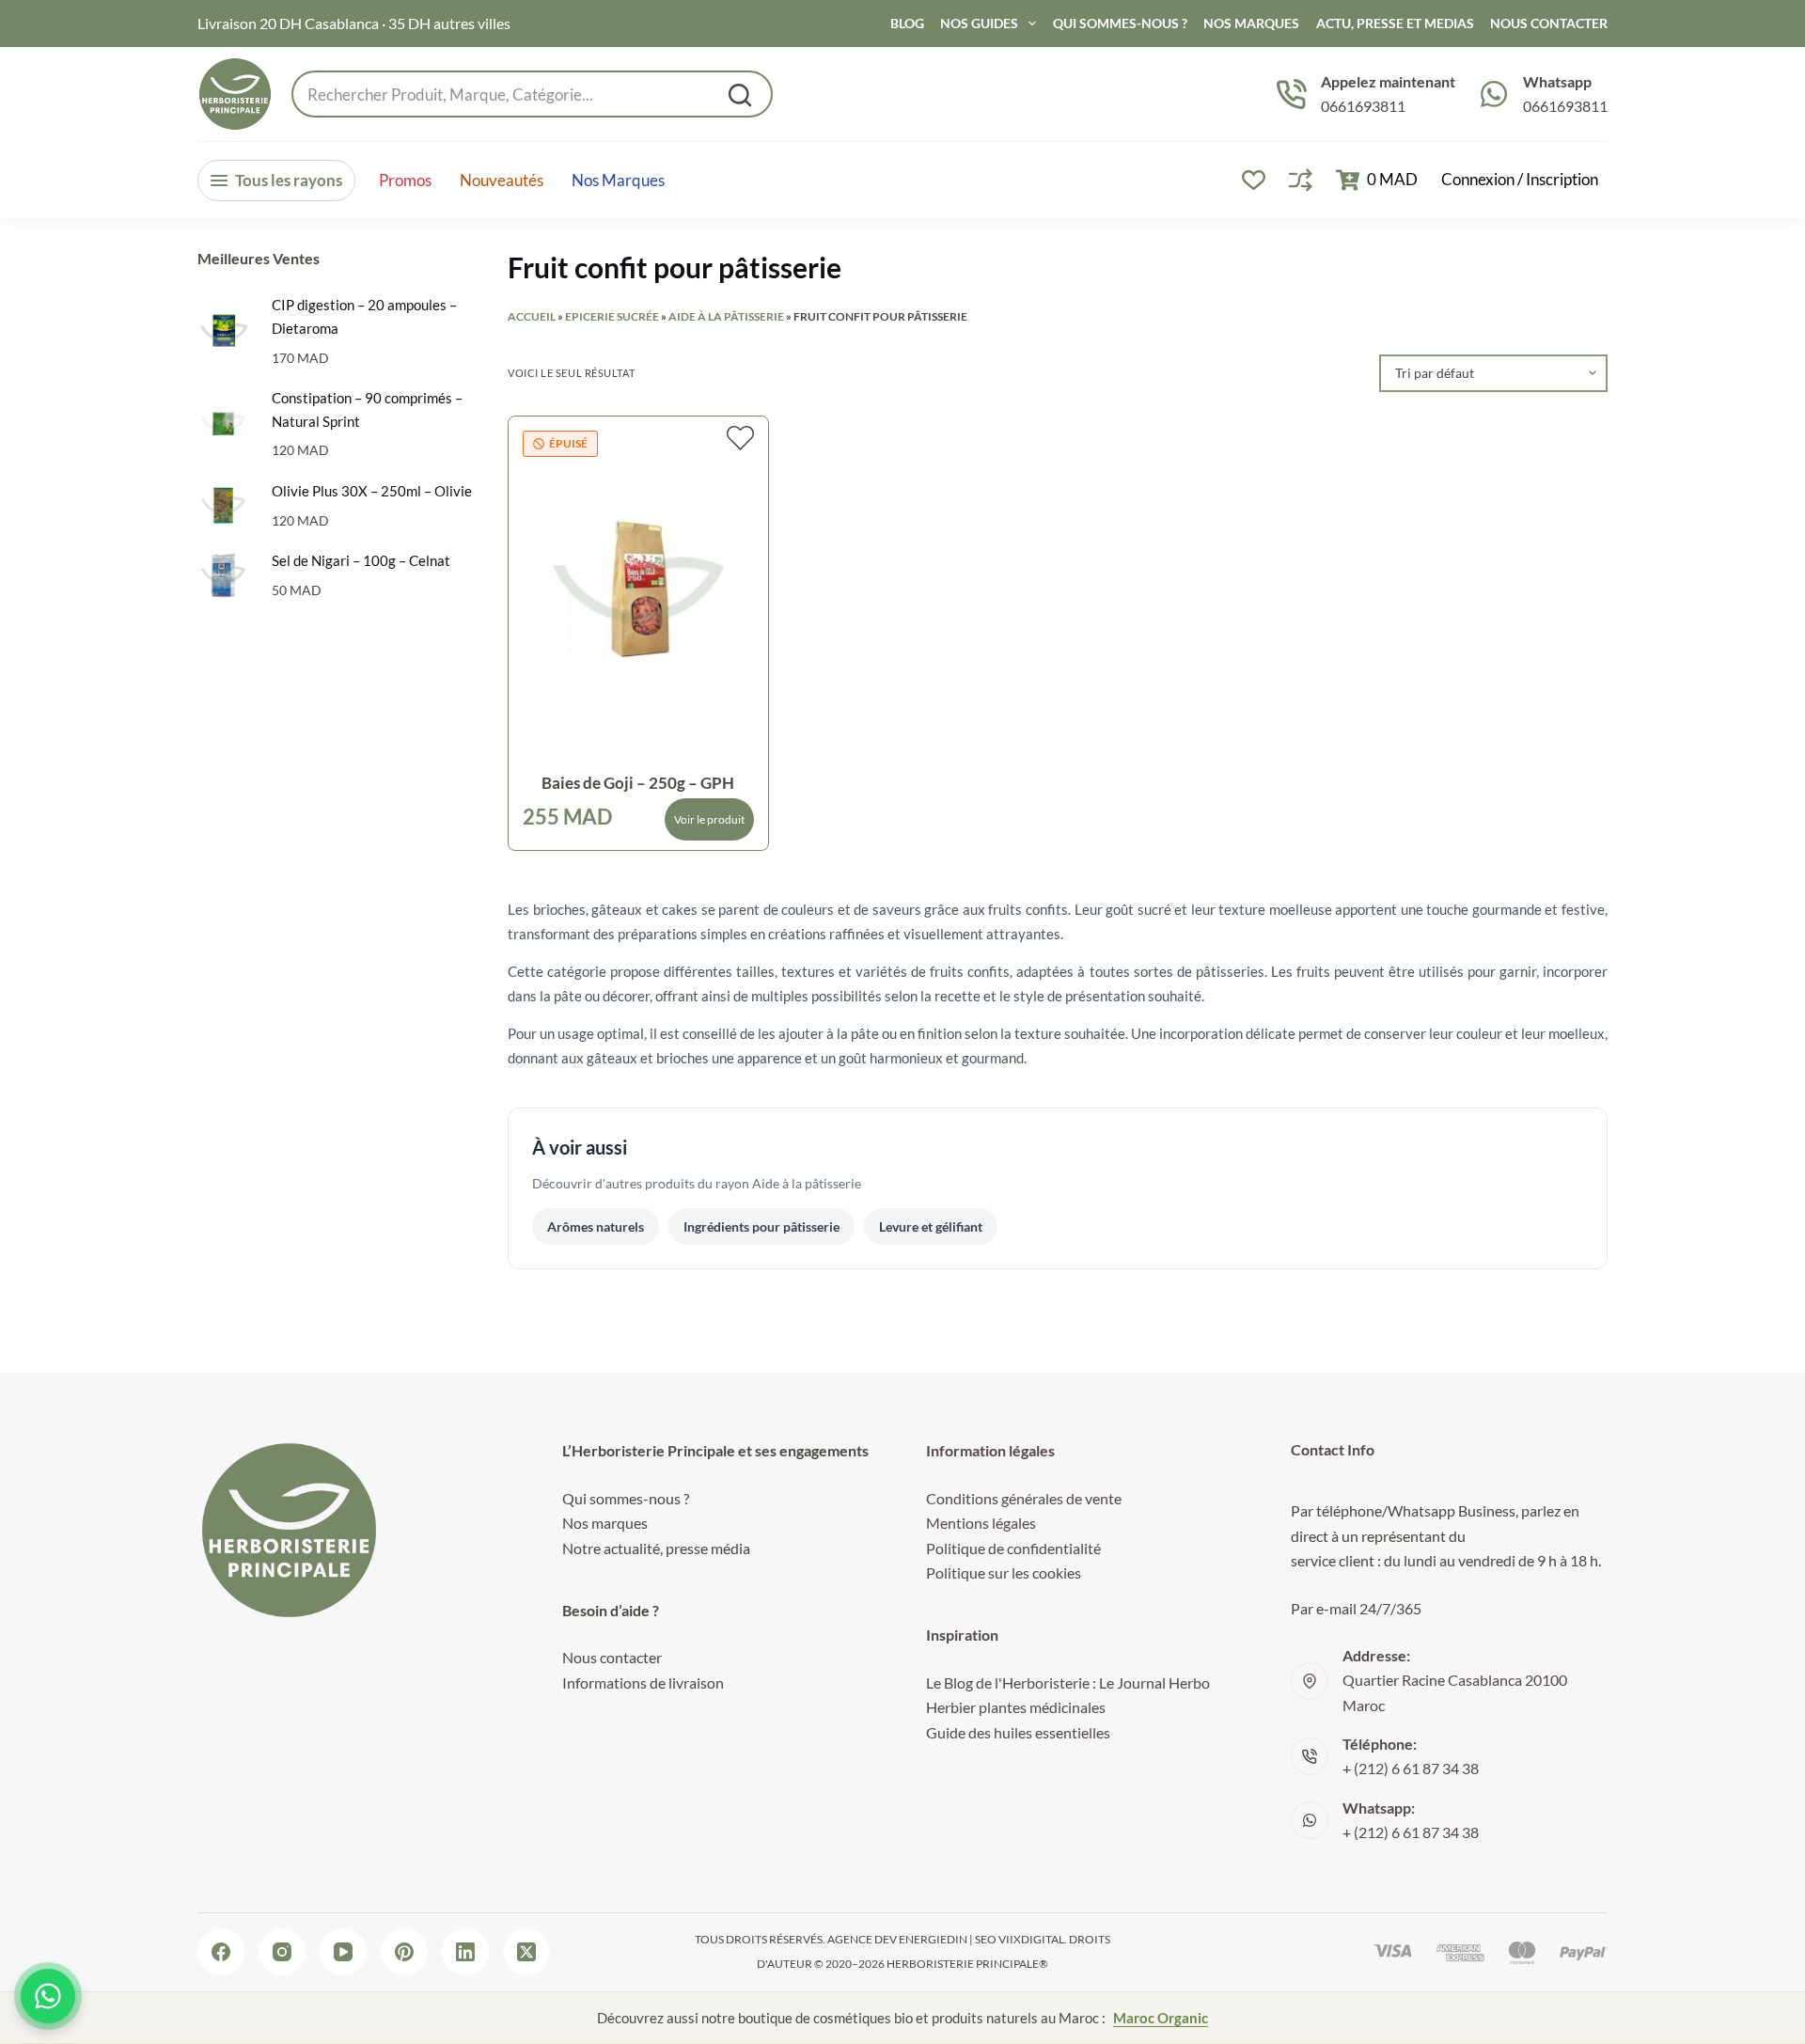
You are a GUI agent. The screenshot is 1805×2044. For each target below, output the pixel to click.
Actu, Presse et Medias (1395, 23)
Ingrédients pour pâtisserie (761, 1226)
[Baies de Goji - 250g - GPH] (638, 589)
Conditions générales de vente (1024, 1498)
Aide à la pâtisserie (726, 316)
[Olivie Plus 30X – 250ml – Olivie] (223, 505)
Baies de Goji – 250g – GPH (638, 783)
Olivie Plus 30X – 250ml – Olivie (372, 491)
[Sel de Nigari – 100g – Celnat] (223, 575)
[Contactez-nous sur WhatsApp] (48, 1996)
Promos (405, 181)
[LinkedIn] (465, 1952)
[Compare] (1301, 180)
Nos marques (618, 181)
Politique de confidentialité (1013, 1548)
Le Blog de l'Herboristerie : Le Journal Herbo (1068, 1682)
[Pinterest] (404, 1952)
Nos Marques (1251, 23)
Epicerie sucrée (612, 316)
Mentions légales (981, 1523)
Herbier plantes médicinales (1016, 1707)
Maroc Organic (1161, 2018)
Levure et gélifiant (931, 1226)
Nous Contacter (1549, 23)
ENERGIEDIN (933, 1939)
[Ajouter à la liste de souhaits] (740, 438)
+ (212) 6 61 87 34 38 (1411, 1768)
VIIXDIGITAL (1031, 1939)
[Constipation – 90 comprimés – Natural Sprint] (223, 424)
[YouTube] (343, 1952)
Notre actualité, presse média (656, 1548)
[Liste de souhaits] (1254, 180)
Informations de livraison (643, 1682)
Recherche (740, 95)
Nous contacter (612, 1657)
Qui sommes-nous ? (1120, 23)
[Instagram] (282, 1952)
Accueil (532, 316)
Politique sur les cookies (1004, 1572)
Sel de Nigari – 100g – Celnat (361, 561)
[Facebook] (221, 1952)
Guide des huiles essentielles (1018, 1732)
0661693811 (1363, 106)
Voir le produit (709, 819)
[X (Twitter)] (526, 1952)
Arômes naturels (596, 1226)
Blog (907, 23)
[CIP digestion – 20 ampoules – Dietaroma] (223, 331)
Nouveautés (502, 181)
